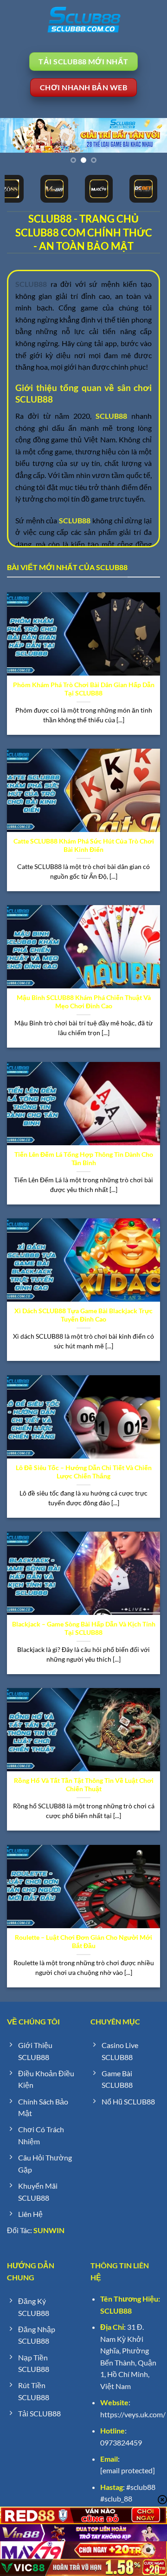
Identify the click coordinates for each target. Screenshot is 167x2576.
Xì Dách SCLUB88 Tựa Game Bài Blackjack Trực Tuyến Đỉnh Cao (83, 1315)
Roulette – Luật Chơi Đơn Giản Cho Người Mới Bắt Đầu (83, 1942)
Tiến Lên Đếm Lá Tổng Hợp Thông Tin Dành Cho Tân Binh (84, 1159)
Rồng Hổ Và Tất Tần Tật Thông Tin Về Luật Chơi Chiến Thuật (84, 1785)
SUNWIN (49, 2230)
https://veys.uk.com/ (133, 2414)
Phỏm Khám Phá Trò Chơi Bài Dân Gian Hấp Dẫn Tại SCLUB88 (84, 689)
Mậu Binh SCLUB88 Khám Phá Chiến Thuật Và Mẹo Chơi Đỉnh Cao (84, 1002)
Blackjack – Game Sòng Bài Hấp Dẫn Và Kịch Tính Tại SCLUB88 (84, 1628)
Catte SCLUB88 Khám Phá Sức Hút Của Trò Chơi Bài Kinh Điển (84, 845)
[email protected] (128, 2470)
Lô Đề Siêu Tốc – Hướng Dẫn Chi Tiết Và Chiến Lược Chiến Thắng (84, 1472)
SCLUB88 (116, 2311)
